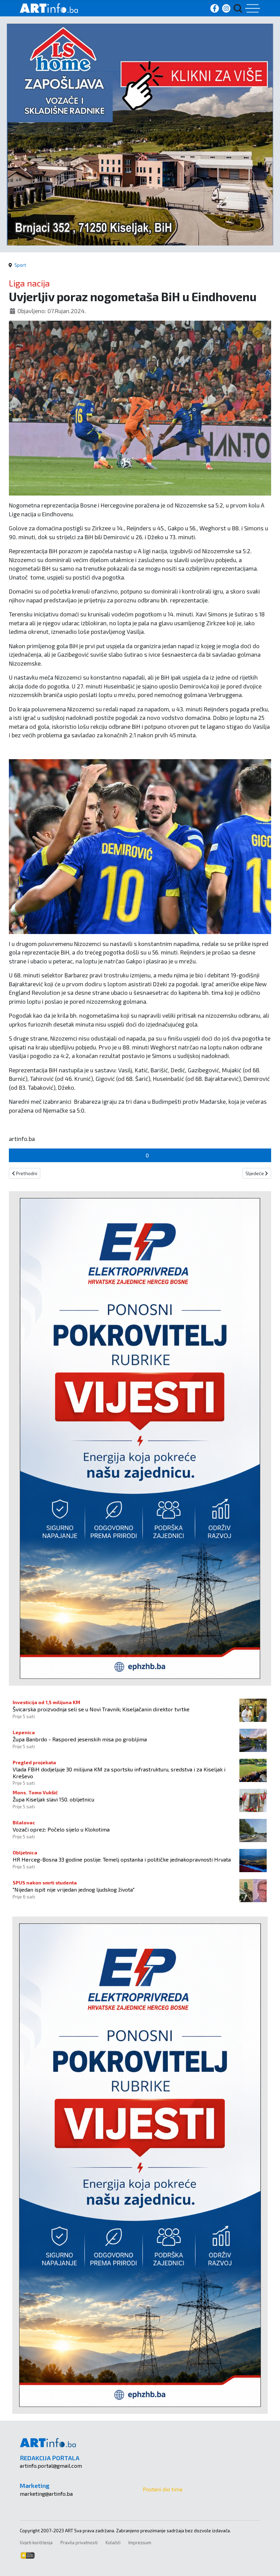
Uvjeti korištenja (36, 2543)
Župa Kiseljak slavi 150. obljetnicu (53, 1799)
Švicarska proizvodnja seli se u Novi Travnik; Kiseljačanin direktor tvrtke (101, 1709)
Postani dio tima (163, 2489)
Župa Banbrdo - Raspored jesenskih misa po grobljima (80, 1739)
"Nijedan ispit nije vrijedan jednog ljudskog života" (74, 1889)
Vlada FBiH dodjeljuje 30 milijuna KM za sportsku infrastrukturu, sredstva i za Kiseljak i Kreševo (119, 1772)
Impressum (140, 2543)
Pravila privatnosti (79, 2543)
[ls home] (140, 134)
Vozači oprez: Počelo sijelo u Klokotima (61, 1829)
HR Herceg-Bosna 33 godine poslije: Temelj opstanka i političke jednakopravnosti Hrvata (122, 1859)
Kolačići (113, 2543)
